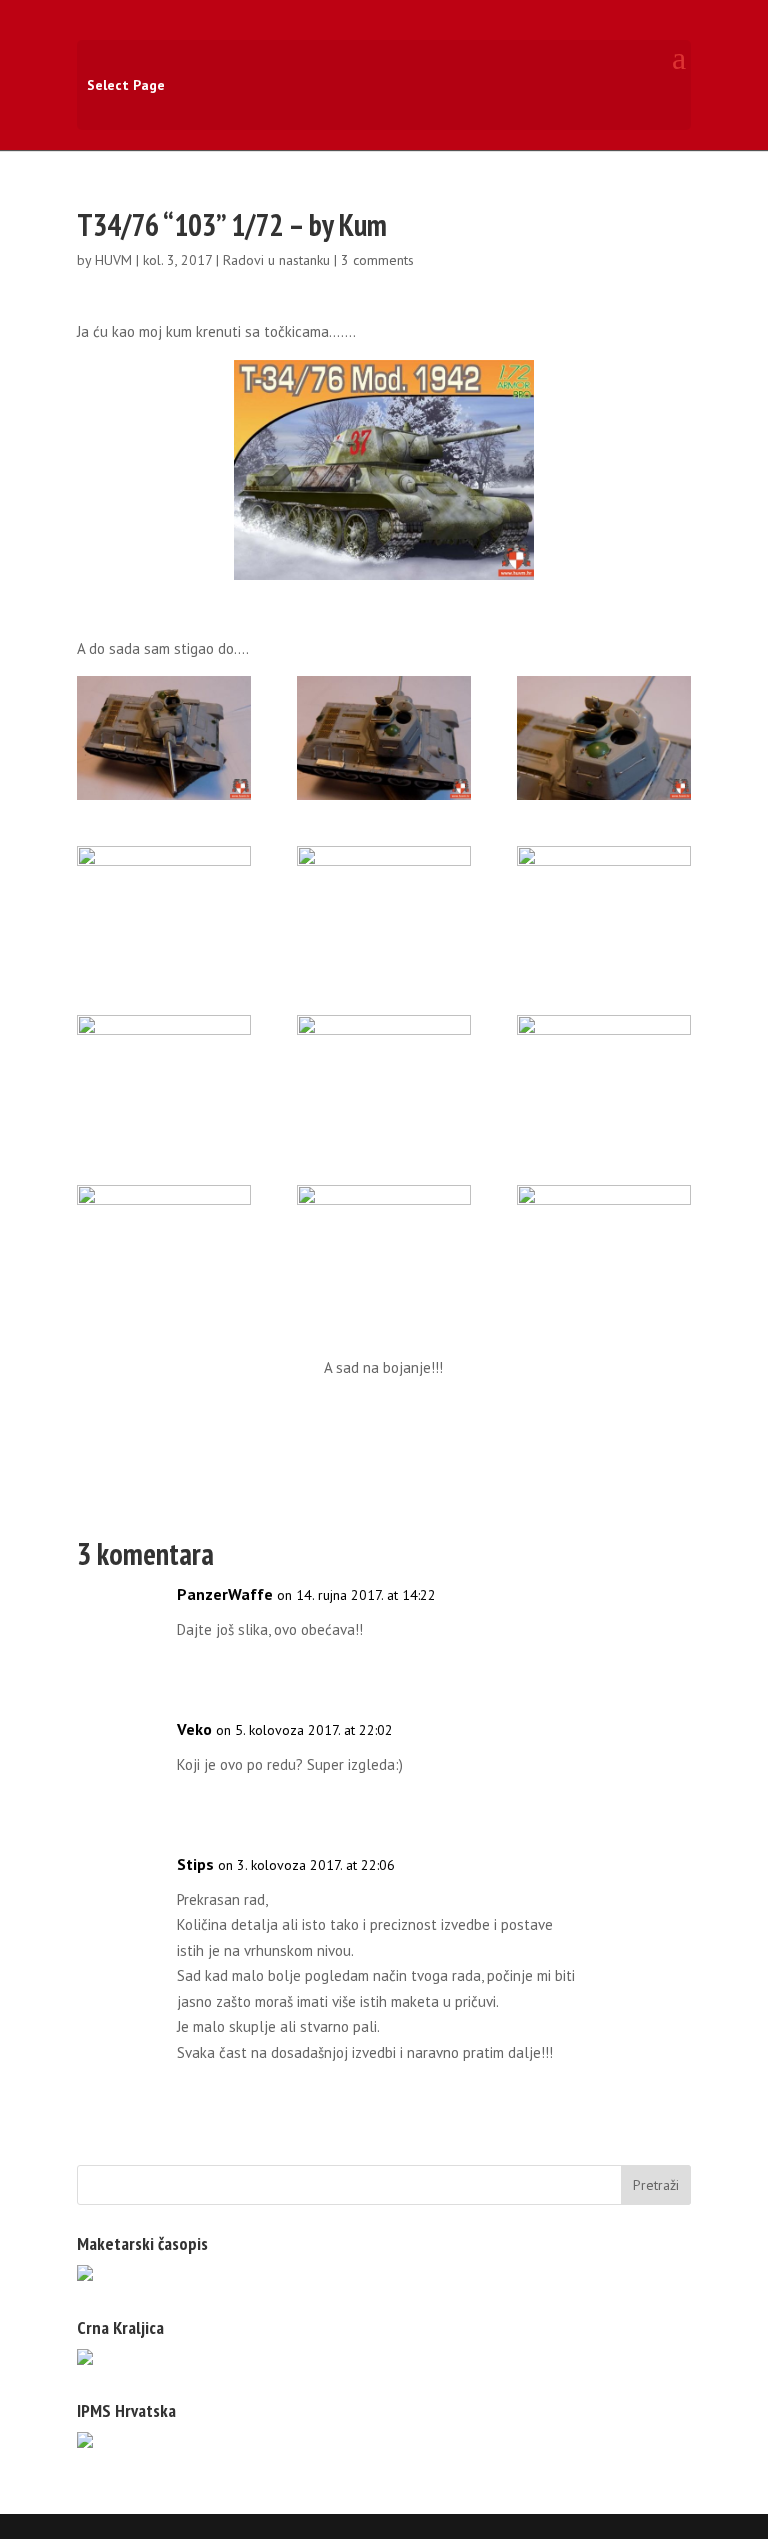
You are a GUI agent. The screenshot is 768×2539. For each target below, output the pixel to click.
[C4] (604, 738)
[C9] (384, 1077)
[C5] (164, 908)
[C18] (384, 1247)
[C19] (604, 1247)
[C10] (604, 1077)
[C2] (164, 738)
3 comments (377, 260)
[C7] (604, 908)
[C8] (164, 1077)
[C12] (164, 1247)
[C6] (384, 908)
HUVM (113, 260)
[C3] (384, 738)
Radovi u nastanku (276, 260)
